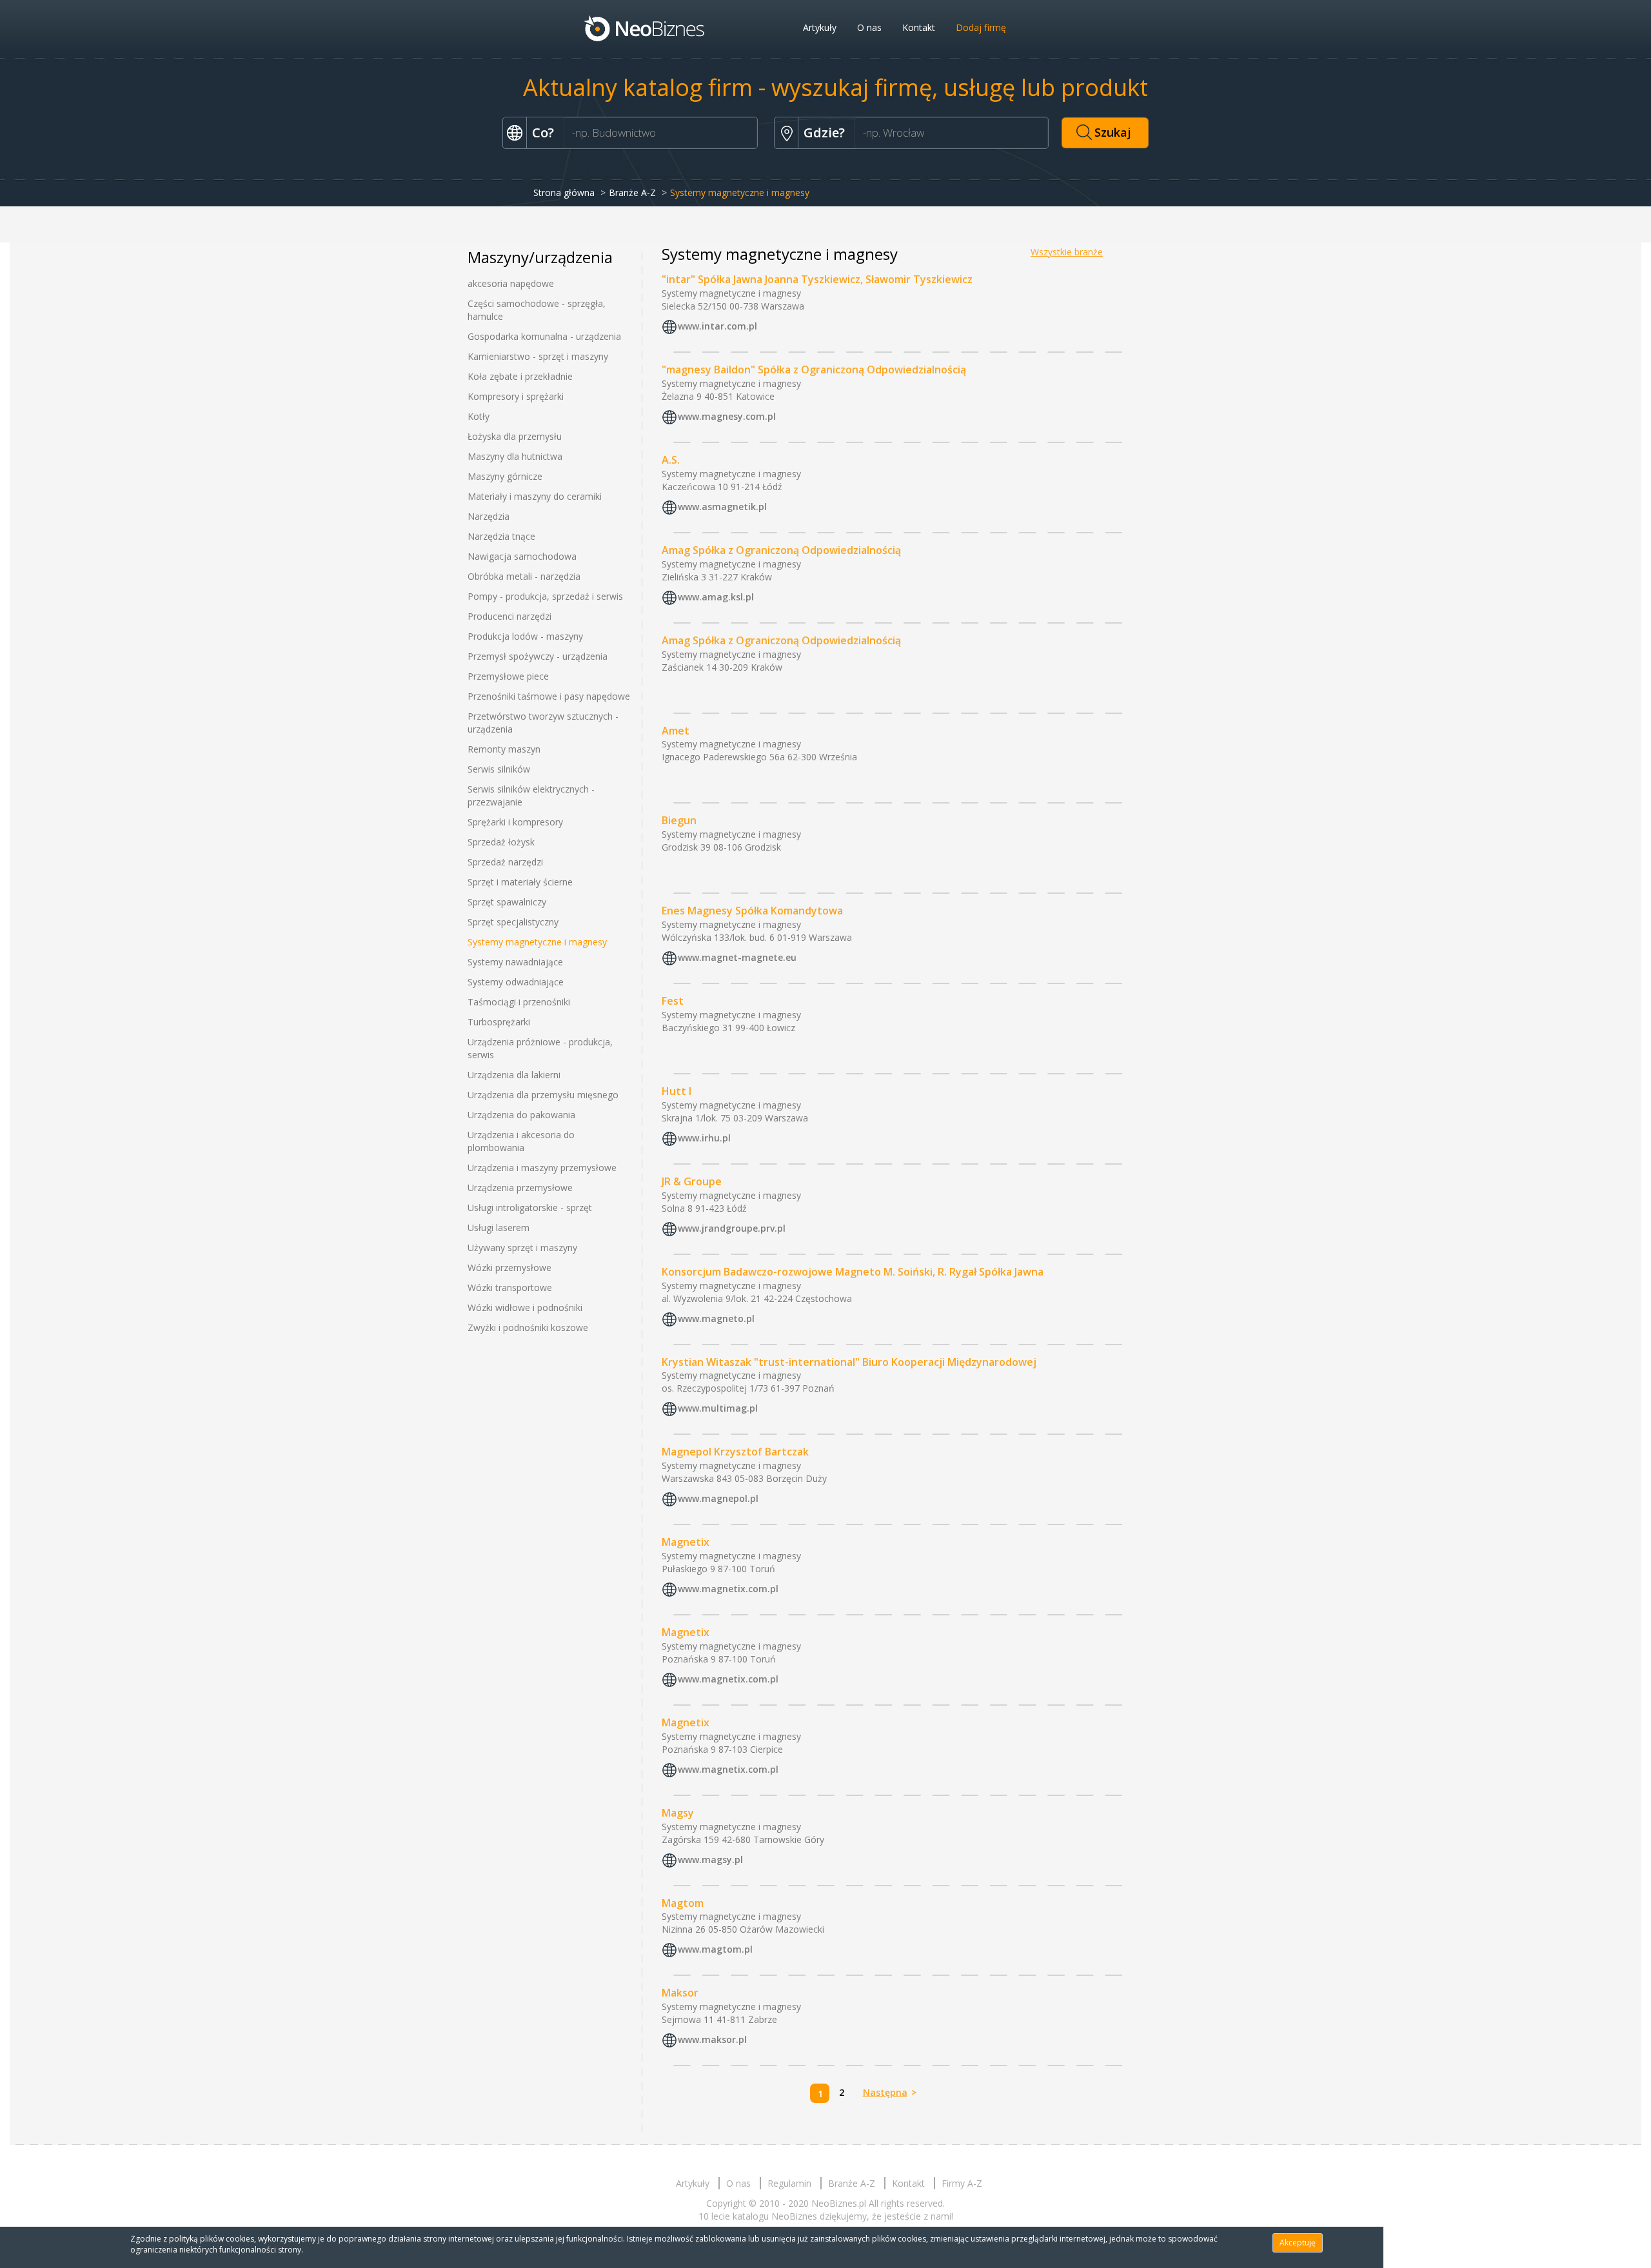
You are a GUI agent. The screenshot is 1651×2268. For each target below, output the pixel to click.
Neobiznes (645, 28)
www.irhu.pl (704, 1138)
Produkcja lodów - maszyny (525, 636)
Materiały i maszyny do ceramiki (535, 496)
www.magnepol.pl (718, 1498)
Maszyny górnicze (505, 476)
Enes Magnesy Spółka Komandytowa (752, 911)
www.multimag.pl (718, 1409)
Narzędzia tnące (501, 536)
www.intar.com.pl (717, 326)
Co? (543, 133)
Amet (676, 731)
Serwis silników (499, 769)
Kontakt (919, 27)
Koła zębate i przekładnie (520, 376)
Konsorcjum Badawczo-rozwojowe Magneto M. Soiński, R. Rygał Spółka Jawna (853, 1272)
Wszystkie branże (1067, 252)
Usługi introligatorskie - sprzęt (530, 1208)
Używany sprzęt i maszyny (522, 1247)
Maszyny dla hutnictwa (515, 456)
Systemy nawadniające (515, 962)
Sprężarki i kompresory (515, 822)
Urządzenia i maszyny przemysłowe (542, 1168)
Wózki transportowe (510, 1287)
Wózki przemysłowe (509, 1267)
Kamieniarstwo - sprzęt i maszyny (538, 356)
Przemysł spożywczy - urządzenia (538, 656)
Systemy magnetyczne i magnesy (537, 942)
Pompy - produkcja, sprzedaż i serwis (545, 596)
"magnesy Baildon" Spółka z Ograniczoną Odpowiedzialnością (814, 370)
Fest (673, 1001)
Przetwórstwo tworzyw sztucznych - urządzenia (543, 723)
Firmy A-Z (962, 2183)
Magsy (678, 1813)
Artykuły (820, 27)
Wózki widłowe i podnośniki (525, 1307)
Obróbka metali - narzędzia (524, 576)
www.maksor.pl (712, 2040)
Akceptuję (1298, 2243)
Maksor (680, 1993)
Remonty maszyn (504, 749)
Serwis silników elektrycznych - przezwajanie (531, 795)
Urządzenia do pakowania (521, 1115)
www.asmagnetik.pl (722, 507)
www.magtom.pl (715, 1950)
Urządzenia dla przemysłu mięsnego (543, 1095)
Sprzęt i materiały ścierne (520, 882)
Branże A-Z (632, 192)
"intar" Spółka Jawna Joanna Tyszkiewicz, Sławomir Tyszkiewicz (817, 279)
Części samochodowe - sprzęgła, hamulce (537, 310)
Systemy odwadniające (516, 982)
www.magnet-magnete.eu (737, 957)
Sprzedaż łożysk (501, 842)
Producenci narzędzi (509, 616)
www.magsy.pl (710, 1859)
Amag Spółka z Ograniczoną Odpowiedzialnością (781, 550)
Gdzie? (824, 133)
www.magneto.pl (716, 1318)
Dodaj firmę (981, 27)
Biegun (679, 820)
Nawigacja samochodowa (522, 556)
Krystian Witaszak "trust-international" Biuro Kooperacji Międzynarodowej (849, 1362)
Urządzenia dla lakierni (514, 1075)
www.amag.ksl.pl (716, 597)
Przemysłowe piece (508, 676)
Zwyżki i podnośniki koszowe (528, 1327)
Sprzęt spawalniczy (507, 902)
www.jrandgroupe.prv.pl (732, 1228)
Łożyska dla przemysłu (515, 436)
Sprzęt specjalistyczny (513, 922)
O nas (869, 27)
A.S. (671, 460)
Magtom (683, 1903)
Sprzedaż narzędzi (505, 862)
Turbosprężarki (499, 1022)
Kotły (479, 416)
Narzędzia (489, 516)
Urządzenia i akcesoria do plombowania (521, 1141)
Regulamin (789, 2183)
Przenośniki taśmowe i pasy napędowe (549, 696)
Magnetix (686, 1542)
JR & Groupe (692, 1181)
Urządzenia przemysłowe (520, 1188)
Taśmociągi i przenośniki (519, 1002)
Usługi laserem (499, 1228)
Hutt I (677, 1091)
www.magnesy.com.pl (727, 416)
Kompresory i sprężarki (516, 396)
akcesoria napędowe (511, 283)
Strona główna (564, 192)
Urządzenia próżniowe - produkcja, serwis (540, 1048)
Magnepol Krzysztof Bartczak (735, 1452)
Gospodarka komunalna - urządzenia (544, 336)
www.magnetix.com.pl (728, 1589)
